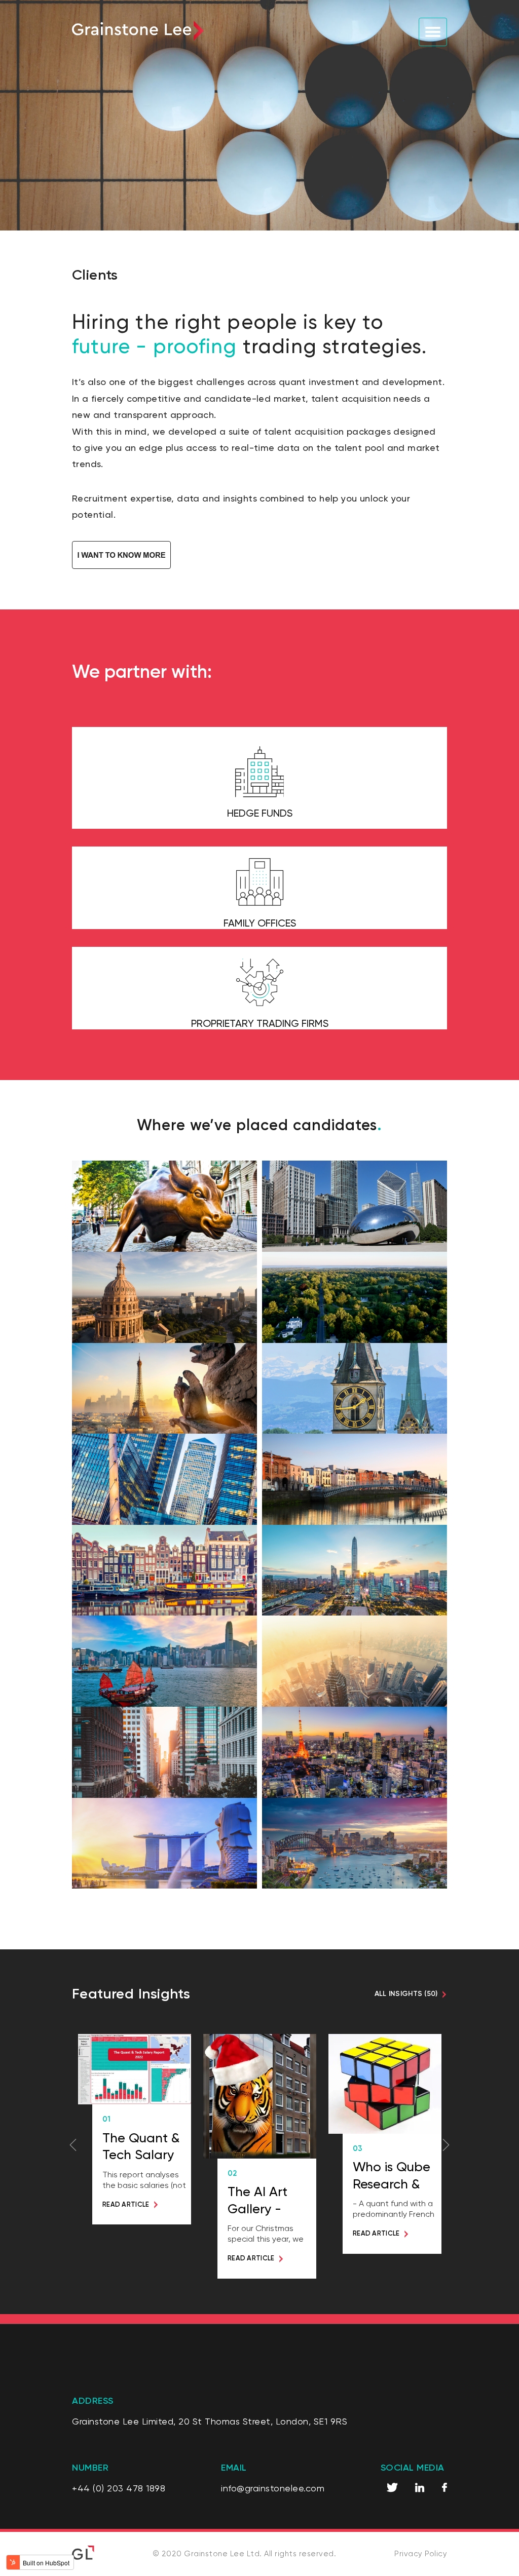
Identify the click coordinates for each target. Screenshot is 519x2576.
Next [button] (446, 2145)
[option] (135, 2129)
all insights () (406, 1994)
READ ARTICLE (126, 2204)
